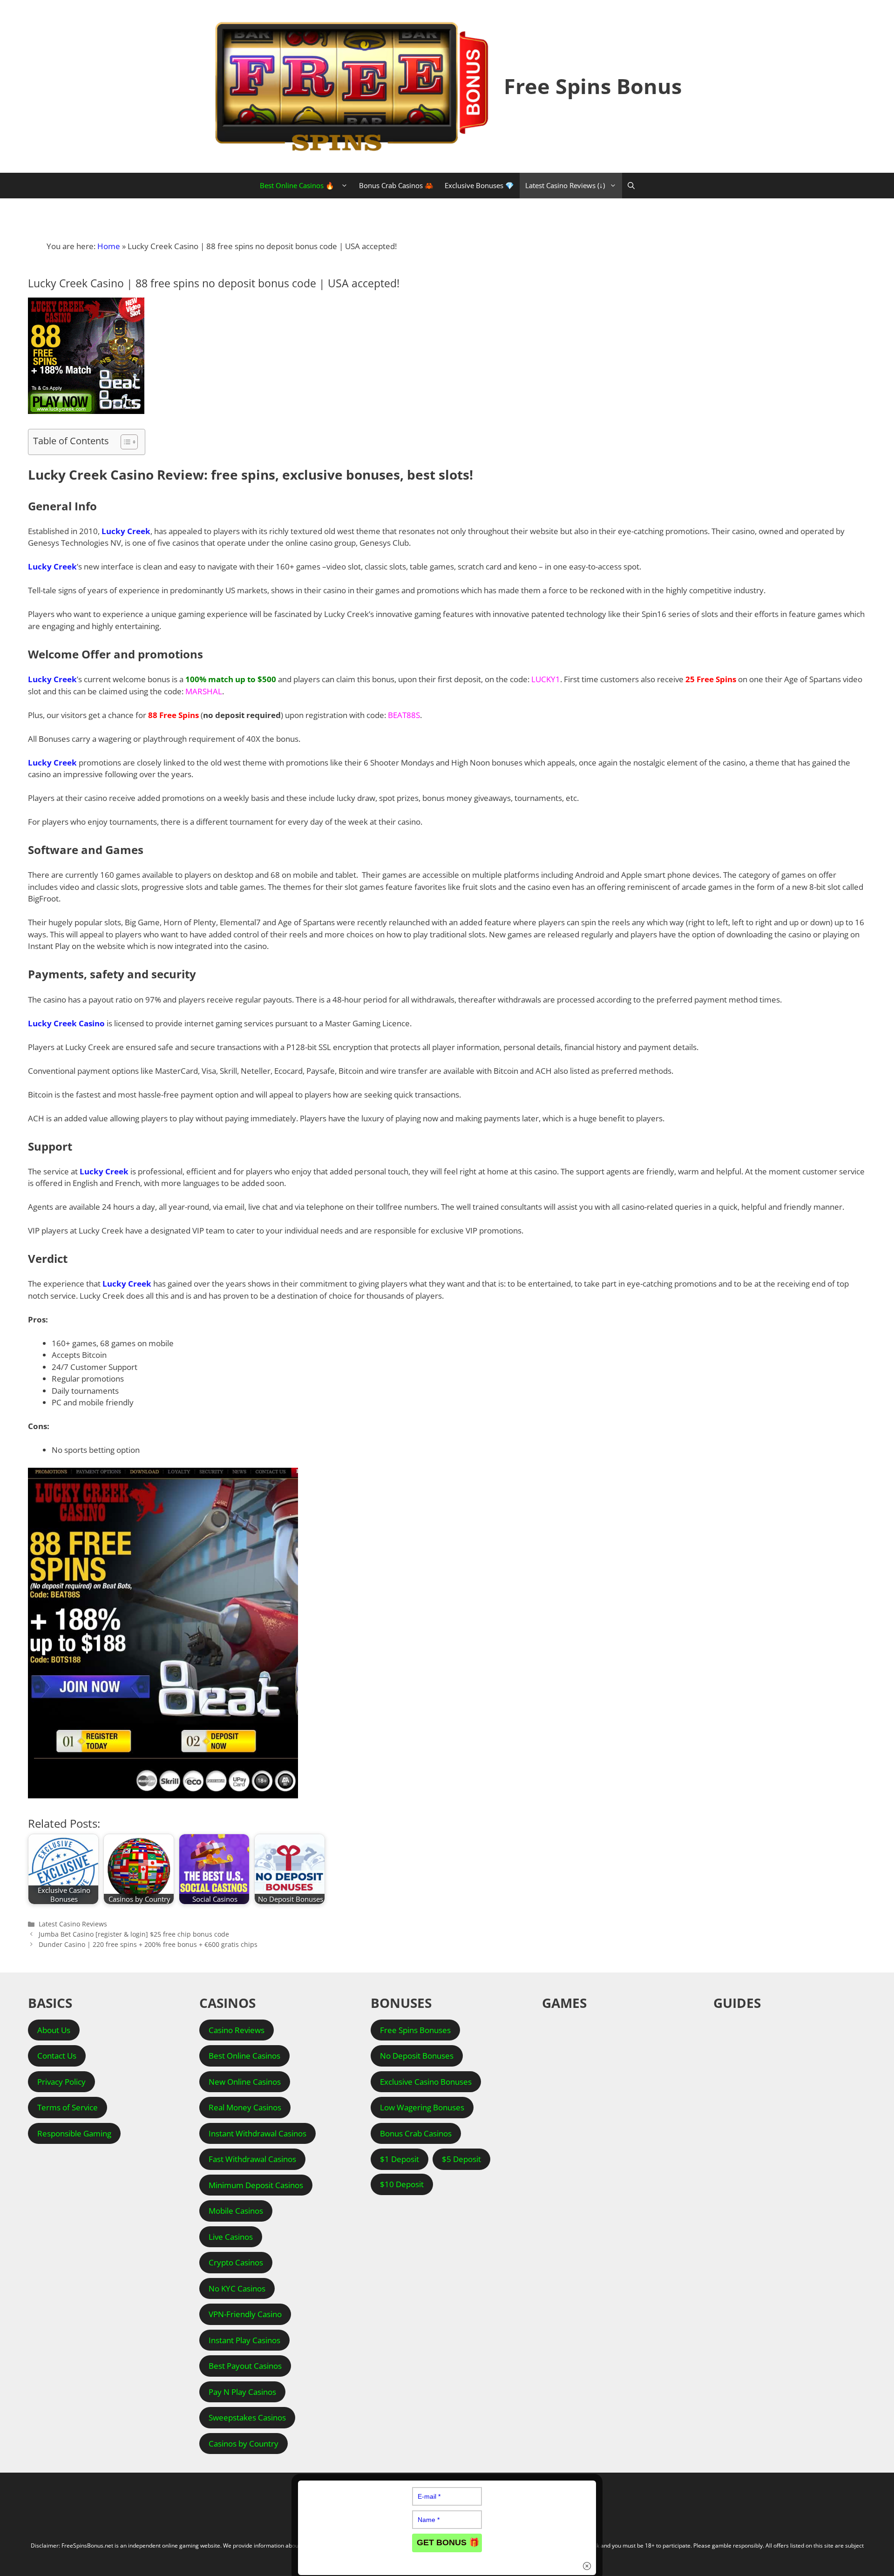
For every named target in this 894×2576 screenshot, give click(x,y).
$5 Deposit (461, 2159)
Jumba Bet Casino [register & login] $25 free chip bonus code (134, 1934)
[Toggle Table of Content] (125, 442)
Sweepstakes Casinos (247, 2417)
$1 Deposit (400, 2159)
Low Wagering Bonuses (422, 2107)
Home (109, 246)
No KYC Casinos (237, 2288)
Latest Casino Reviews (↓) (565, 185)
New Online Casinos (245, 2082)
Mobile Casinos (236, 2211)
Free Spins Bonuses (415, 2030)
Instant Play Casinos (244, 2340)
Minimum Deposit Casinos (256, 2185)
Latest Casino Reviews (73, 1924)
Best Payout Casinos (245, 2366)
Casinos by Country (244, 2444)
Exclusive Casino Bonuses (426, 2082)
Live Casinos (231, 2237)
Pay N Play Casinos (242, 2392)
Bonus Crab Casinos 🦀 (396, 185)
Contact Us (57, 2056)
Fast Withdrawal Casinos (252, 2159)
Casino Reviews (237, 2030)
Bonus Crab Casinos (416, 2133)
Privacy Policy (61, 2082)
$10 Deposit (402, 2184)
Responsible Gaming (74, 2133)
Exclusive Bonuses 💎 (479, 185)
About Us (54, 2030)
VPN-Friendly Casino (245, 2314)
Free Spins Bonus (593, 86)
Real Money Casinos (245, 2107)
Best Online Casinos (244, 2056)
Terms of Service (68, 2107)
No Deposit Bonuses (417, 2056)
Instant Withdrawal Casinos (257, 2133)
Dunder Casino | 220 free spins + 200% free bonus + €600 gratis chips (148, 1944)
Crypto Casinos (236, 2262)
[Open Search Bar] (631, 186)
